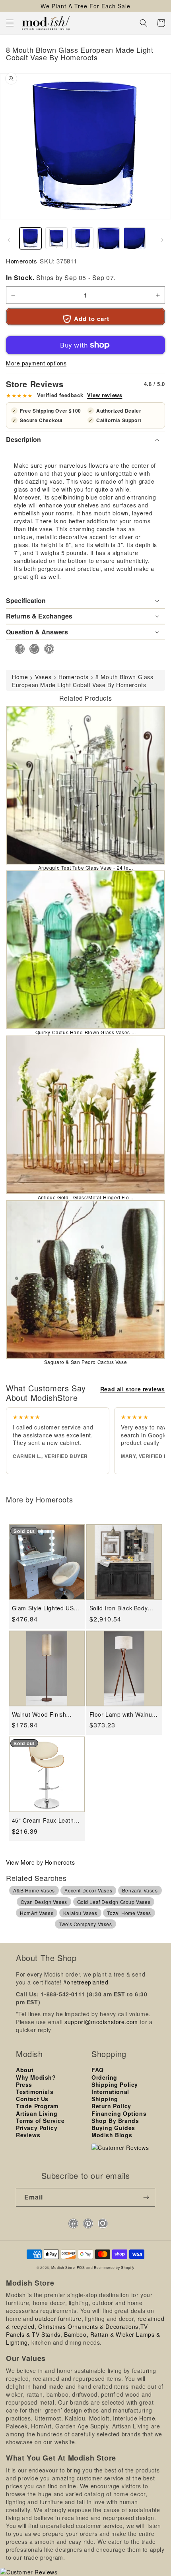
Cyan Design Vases (44, 1902)
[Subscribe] (146, 2197)
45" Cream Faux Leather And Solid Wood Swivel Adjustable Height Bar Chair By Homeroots (46, 1820)
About (25, 2070)
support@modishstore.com (101, 2022)
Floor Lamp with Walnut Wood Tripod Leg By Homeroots (122, 1714)
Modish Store (63, 2267)
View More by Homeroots (40, 1862)
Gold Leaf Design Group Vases (114, 1902)
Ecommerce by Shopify (114, 2267)
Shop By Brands (115, 2121)
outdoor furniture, (59, 2319)
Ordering (104, 2077)
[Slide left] (9, 240)
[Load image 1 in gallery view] (30, 238)
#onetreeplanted (86, 1982)
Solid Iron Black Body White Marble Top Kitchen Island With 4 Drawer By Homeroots (120, 1608)
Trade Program (37, 2106)
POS (81, 2267)
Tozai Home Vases (129, 1913)
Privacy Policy (37, 2128)
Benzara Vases (140, 1890)
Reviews (28, 2135)
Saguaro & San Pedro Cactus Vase (86, 1362)
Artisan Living (37, 2113)
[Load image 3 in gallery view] (83, 238)
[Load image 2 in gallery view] (56, 238)
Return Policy (111, 2106)
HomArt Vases (37, 1913)
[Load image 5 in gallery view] (135, 238)
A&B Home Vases (34, 1890)
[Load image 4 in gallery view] (108, 238)
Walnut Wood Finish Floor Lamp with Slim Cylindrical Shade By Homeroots (41, 1714)
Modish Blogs (112, 2135)
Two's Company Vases (85, 1924)
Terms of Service (40, 2121)
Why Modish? (36, 2077)
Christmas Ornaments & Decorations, (89, 2326)
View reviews (105, 395)
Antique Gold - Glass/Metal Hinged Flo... (86, 1197)
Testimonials (35, 2092)
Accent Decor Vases (88, 1890)
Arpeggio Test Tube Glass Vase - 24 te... (86, 867)
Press (24, 2084)
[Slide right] (162, 240)
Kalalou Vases (80, 1913)
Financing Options (119, 2113)
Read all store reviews (133, 1389)
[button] (10, 23)
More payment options (36, 363)
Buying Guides (113, 2128)
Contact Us (32, 2099)
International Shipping (110, 2095)
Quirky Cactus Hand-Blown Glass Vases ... (86, 1032)
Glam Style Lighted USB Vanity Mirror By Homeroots (45, 1608)
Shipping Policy (115, 2084)
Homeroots (21, 261)
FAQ (98, 2070)
